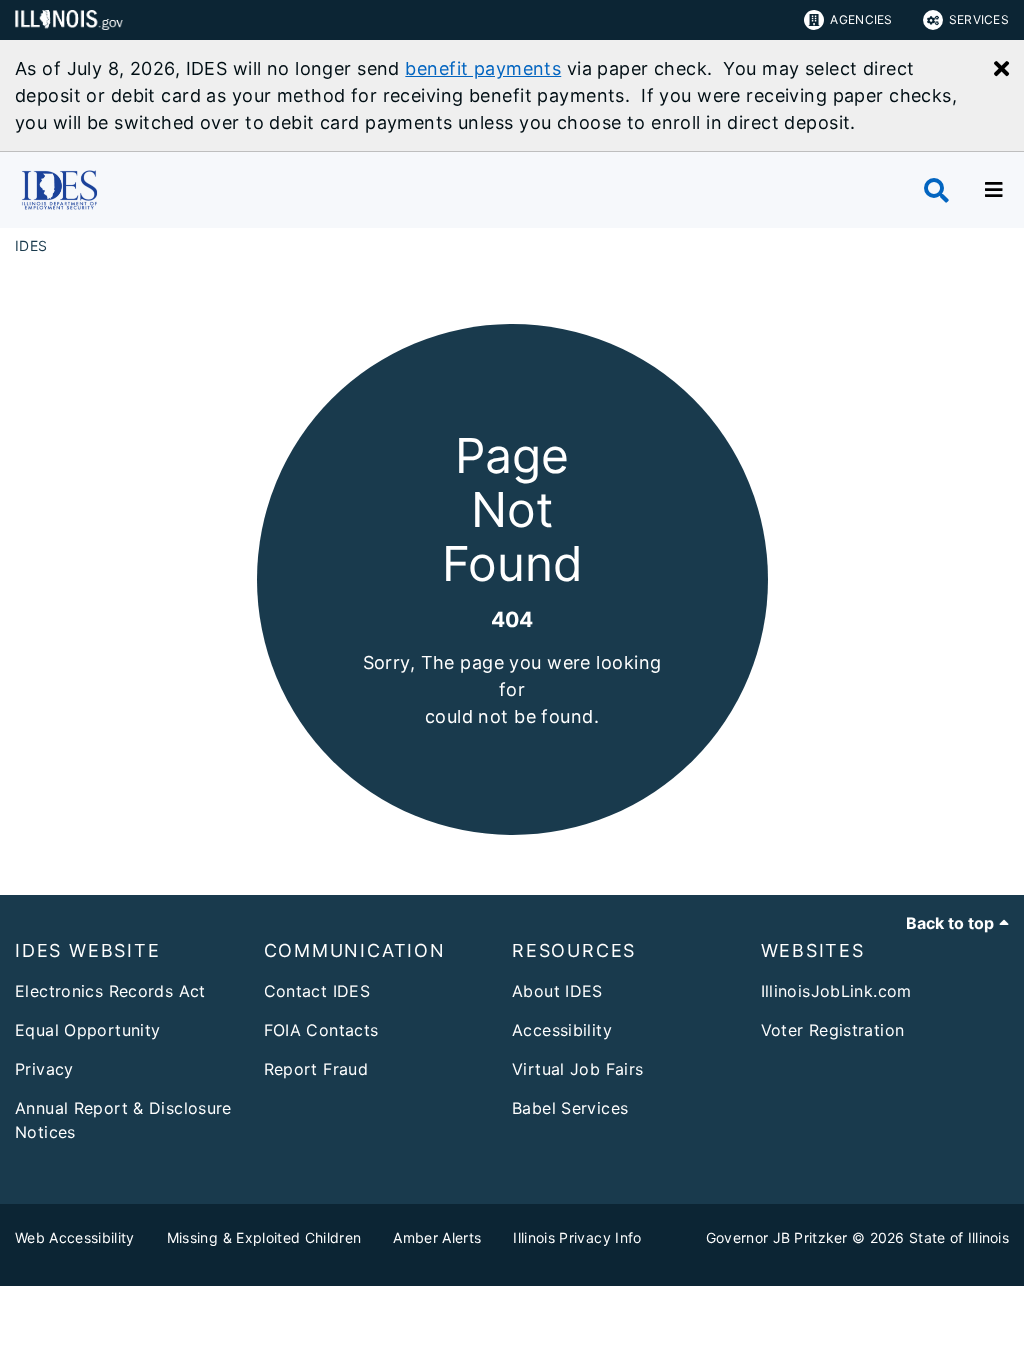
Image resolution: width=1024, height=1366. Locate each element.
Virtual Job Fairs (577, 1069)
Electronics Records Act (110, 991)
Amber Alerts (437, 1237)
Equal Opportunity (87, 1030)
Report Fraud (316, 1069)
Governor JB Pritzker (777, 1237)
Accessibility (562, 1030)
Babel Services (570, 1108)
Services (979, 19)
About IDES (557, 991)
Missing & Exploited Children (264, 1237)
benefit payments (483, 68)
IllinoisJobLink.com (836, 991)
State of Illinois (959, 1237)
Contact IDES (317, 991)
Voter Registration (833, 1030)
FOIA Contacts (321, 1030)
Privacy (44, 1069)
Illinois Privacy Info (577, 1237)
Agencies (861, 19)
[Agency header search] (936, 190)
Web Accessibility (75, 1237)
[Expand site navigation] (994, 190)
